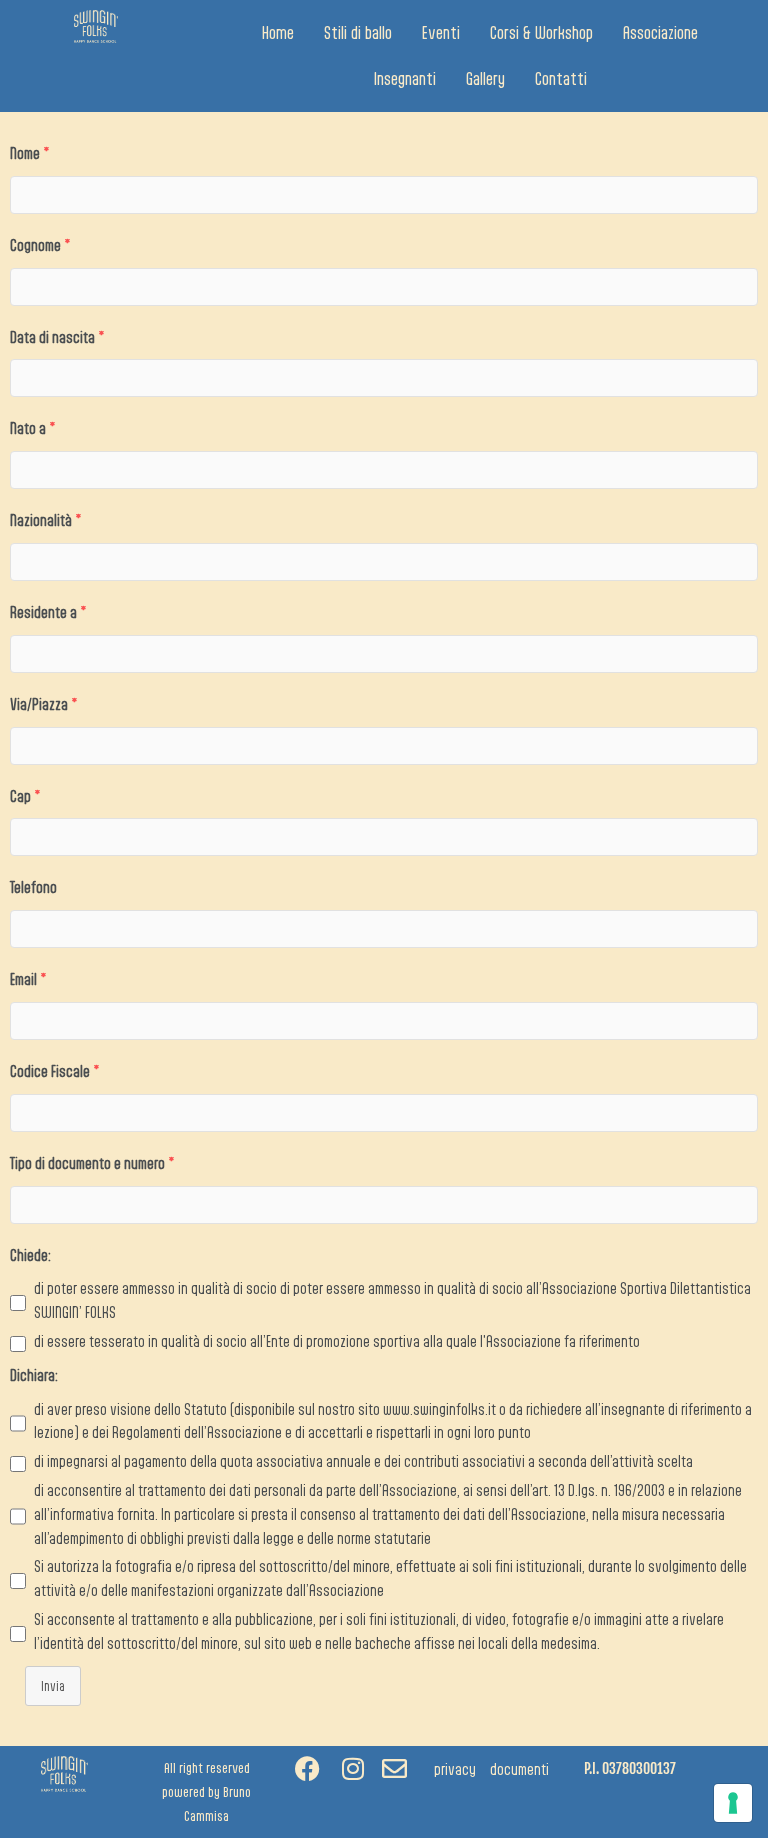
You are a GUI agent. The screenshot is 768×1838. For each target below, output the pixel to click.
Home (278, 32)
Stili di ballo (358, 32)
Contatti (561, 78)
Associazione (660, 32)
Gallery (485, 78)
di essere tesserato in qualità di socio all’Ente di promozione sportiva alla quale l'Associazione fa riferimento (337, 1341)
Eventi (441, 32)
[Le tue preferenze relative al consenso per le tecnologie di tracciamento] (733, 1803)
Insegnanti (405, 78)
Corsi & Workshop (541, 32)
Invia (53, 1686)
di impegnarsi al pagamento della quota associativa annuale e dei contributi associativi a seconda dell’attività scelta (363, 1461)
